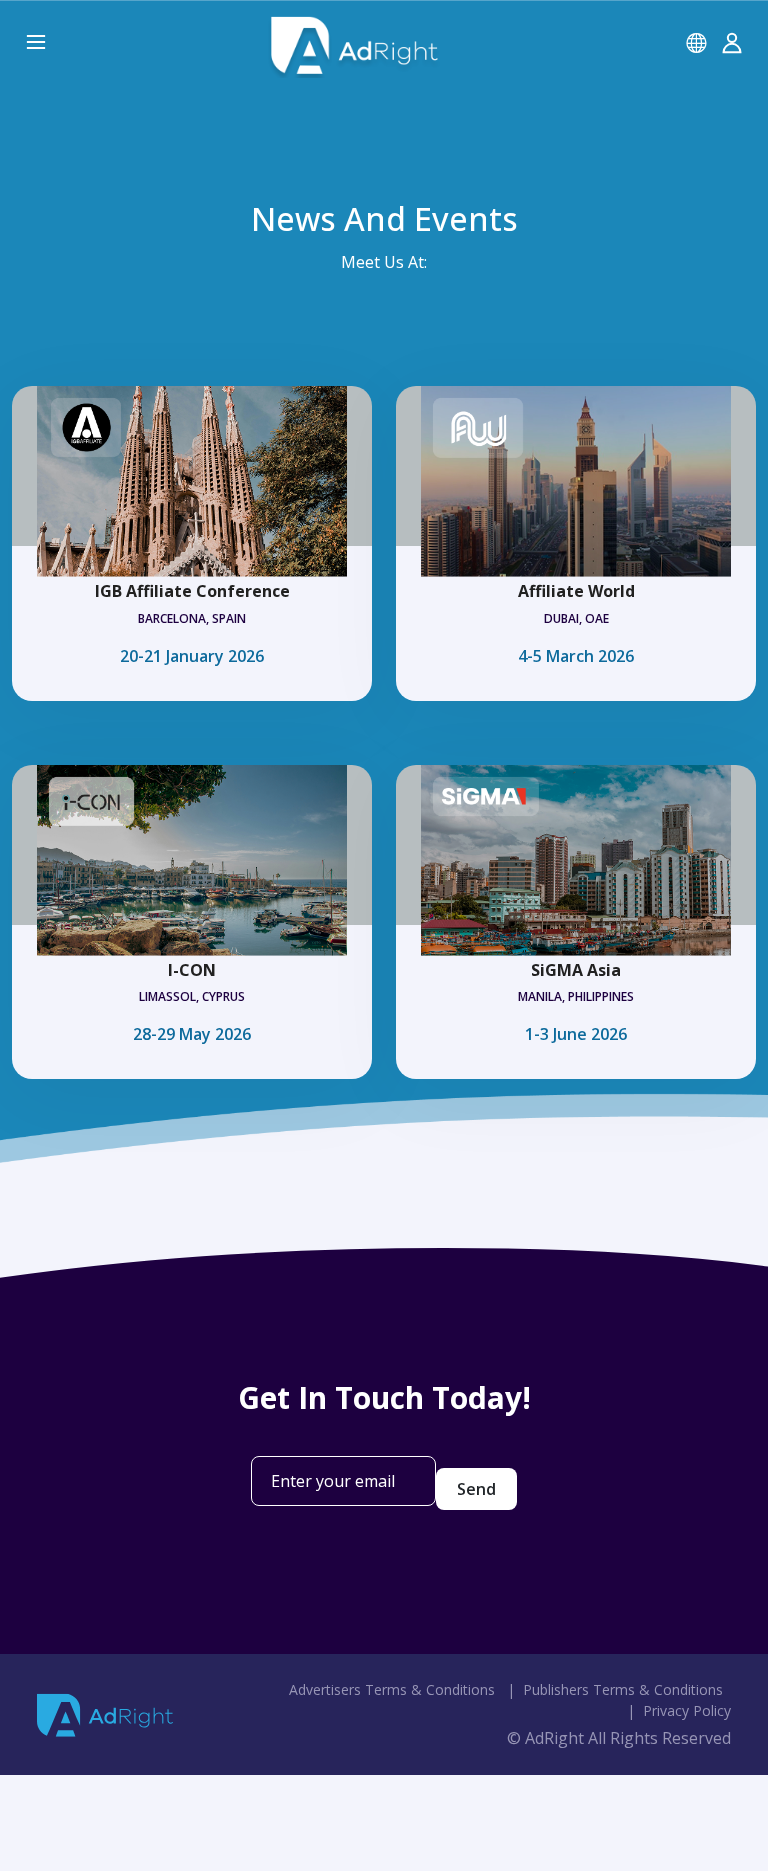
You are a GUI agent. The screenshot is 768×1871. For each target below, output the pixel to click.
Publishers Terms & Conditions (623, 1689)
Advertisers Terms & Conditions (392, 1689)
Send (476, 1489)
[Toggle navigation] (32, 43)
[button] (696, 42)
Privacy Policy (687, 1710)
